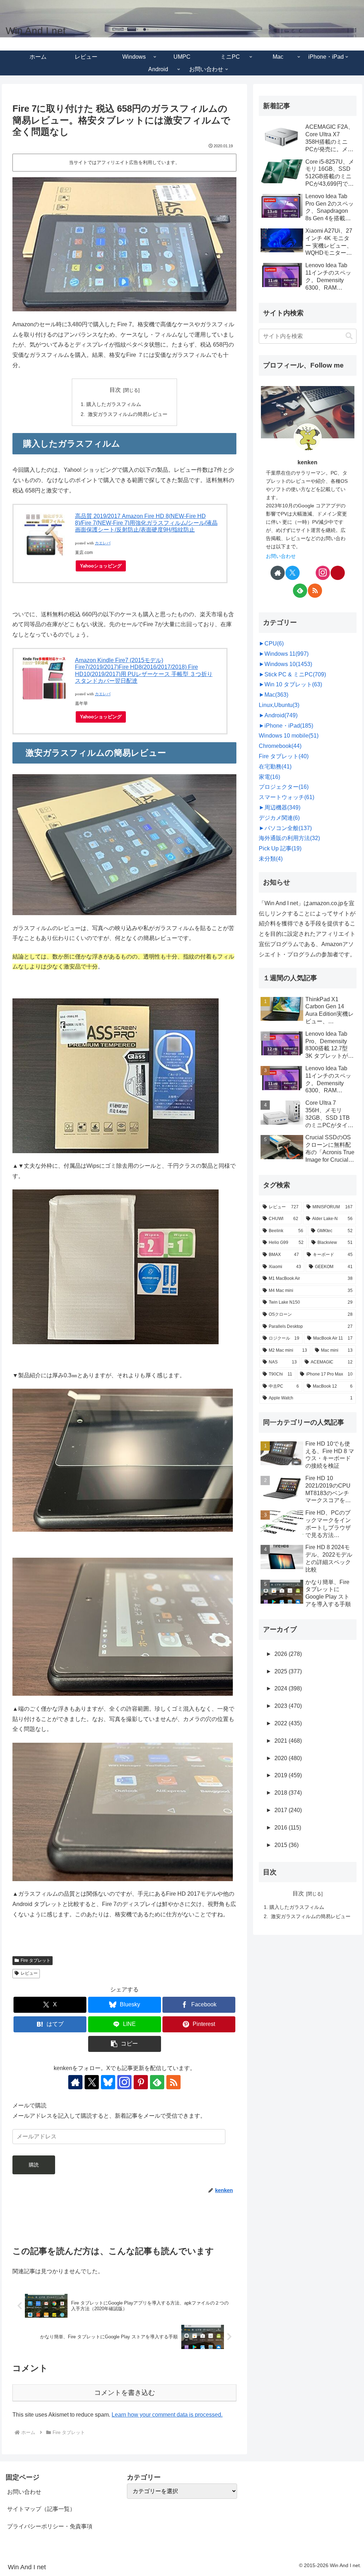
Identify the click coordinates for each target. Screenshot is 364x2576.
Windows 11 (287, 654)
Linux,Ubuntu (279, 705)
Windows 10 (288, 664)
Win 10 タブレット (293, 684)
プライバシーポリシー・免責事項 (50, 2526)
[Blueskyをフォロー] (108, 2082)
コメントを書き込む (125, 2393)
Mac (276, 695)
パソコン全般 (288, 828)
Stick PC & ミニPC (295, 674)
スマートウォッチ (287, 797)
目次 (115, 390)
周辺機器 (282, 807)
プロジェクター (284, 787)
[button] (125, 2044)
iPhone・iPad (289, 726)
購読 (34, 2165)
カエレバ (103, 543)
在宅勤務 (275, 767)
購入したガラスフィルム (114, 404)
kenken (307, 462)
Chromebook (280, 746)
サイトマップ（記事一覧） (41, 2509)
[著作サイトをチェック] (75, 2082)
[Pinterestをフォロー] (141, 2082)
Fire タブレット (36, 1960)
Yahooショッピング (101, 566)
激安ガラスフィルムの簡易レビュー (127, 414)
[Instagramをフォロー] (124, 2082)
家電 (269, 777)
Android (281, 715)
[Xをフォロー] (92, 2082)
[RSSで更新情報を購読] (173, 2082)
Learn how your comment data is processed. (167, 2415)
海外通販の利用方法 (289, 838)
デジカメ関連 (279, 818)
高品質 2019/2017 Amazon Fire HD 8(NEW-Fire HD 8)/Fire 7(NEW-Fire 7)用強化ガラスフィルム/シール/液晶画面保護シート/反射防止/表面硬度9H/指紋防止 (146, 523)
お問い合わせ (281, 556)
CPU (274, 643)
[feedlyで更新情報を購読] (157, 2082)
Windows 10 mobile (289, 736)
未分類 (271, 859)
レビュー (29, 1973)
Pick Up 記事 (280, 848)
